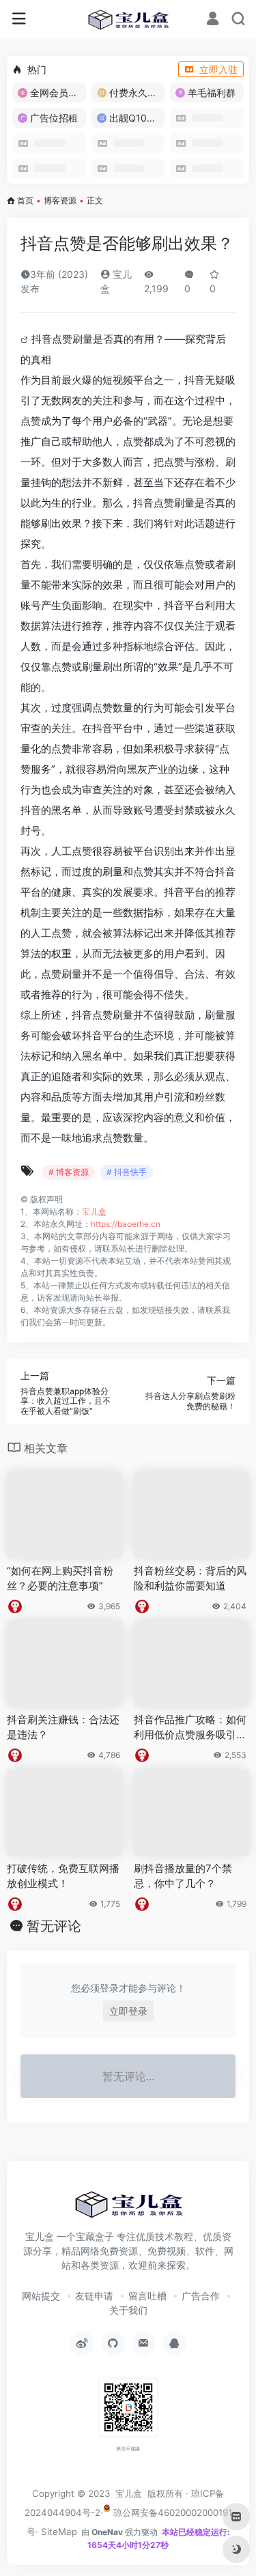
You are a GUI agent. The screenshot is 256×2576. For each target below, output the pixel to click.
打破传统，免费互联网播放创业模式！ (63, 1876)
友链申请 (94, 2296)
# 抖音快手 (127, 1172)
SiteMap (59, 2532)
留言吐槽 (147, 2296)
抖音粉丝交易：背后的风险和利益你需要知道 (190, 1578)
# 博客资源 (69, 1172)
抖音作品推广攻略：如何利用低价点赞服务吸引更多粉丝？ (190, 1727)
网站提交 (41, 2296)
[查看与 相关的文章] (26, 339)
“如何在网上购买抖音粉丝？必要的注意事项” (60, 1578)
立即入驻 (218, 69)
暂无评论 (54, 1926)
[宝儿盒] (128, 19)
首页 (25, 200)
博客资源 (60, 200)
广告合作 (201, 2296)
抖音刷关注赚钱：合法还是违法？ (63, 1727)
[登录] (213, 20)
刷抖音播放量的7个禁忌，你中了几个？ (183, 1876)
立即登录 (128, 2011)
